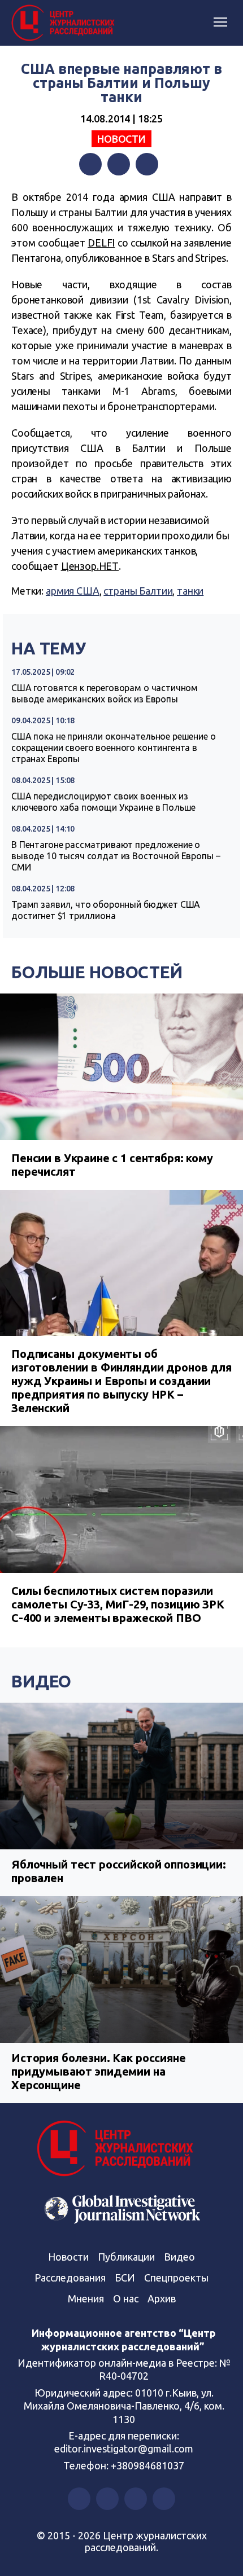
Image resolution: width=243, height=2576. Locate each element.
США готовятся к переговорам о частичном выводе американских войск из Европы (105, 693)
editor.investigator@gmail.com (124, 2448)
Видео (41, 1681)
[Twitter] (119, 164)
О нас (126, 2298)
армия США (73, 591)
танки (190, 591)
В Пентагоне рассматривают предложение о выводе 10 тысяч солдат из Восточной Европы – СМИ (116, 856)
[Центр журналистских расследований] (65, 23)
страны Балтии (138, 591)
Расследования (70, 2278)
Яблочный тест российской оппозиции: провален (119, 1871)
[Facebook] (90, 164)
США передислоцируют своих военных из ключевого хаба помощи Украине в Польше (103, 802)
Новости (121, 139)
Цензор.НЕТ (90, 566)
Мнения (86, 2298)
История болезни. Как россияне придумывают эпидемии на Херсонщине (99, 2071)
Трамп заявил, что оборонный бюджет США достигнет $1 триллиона (106, 910)
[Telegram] (147, 164)
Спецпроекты (176, 2278)
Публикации (126, 2257)
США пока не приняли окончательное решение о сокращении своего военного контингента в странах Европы (114, 748)
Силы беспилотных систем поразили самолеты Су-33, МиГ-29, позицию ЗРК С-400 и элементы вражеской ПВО (118, 1604)
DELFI (101, 243)
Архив (162, 2298)
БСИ (125, 2278)
